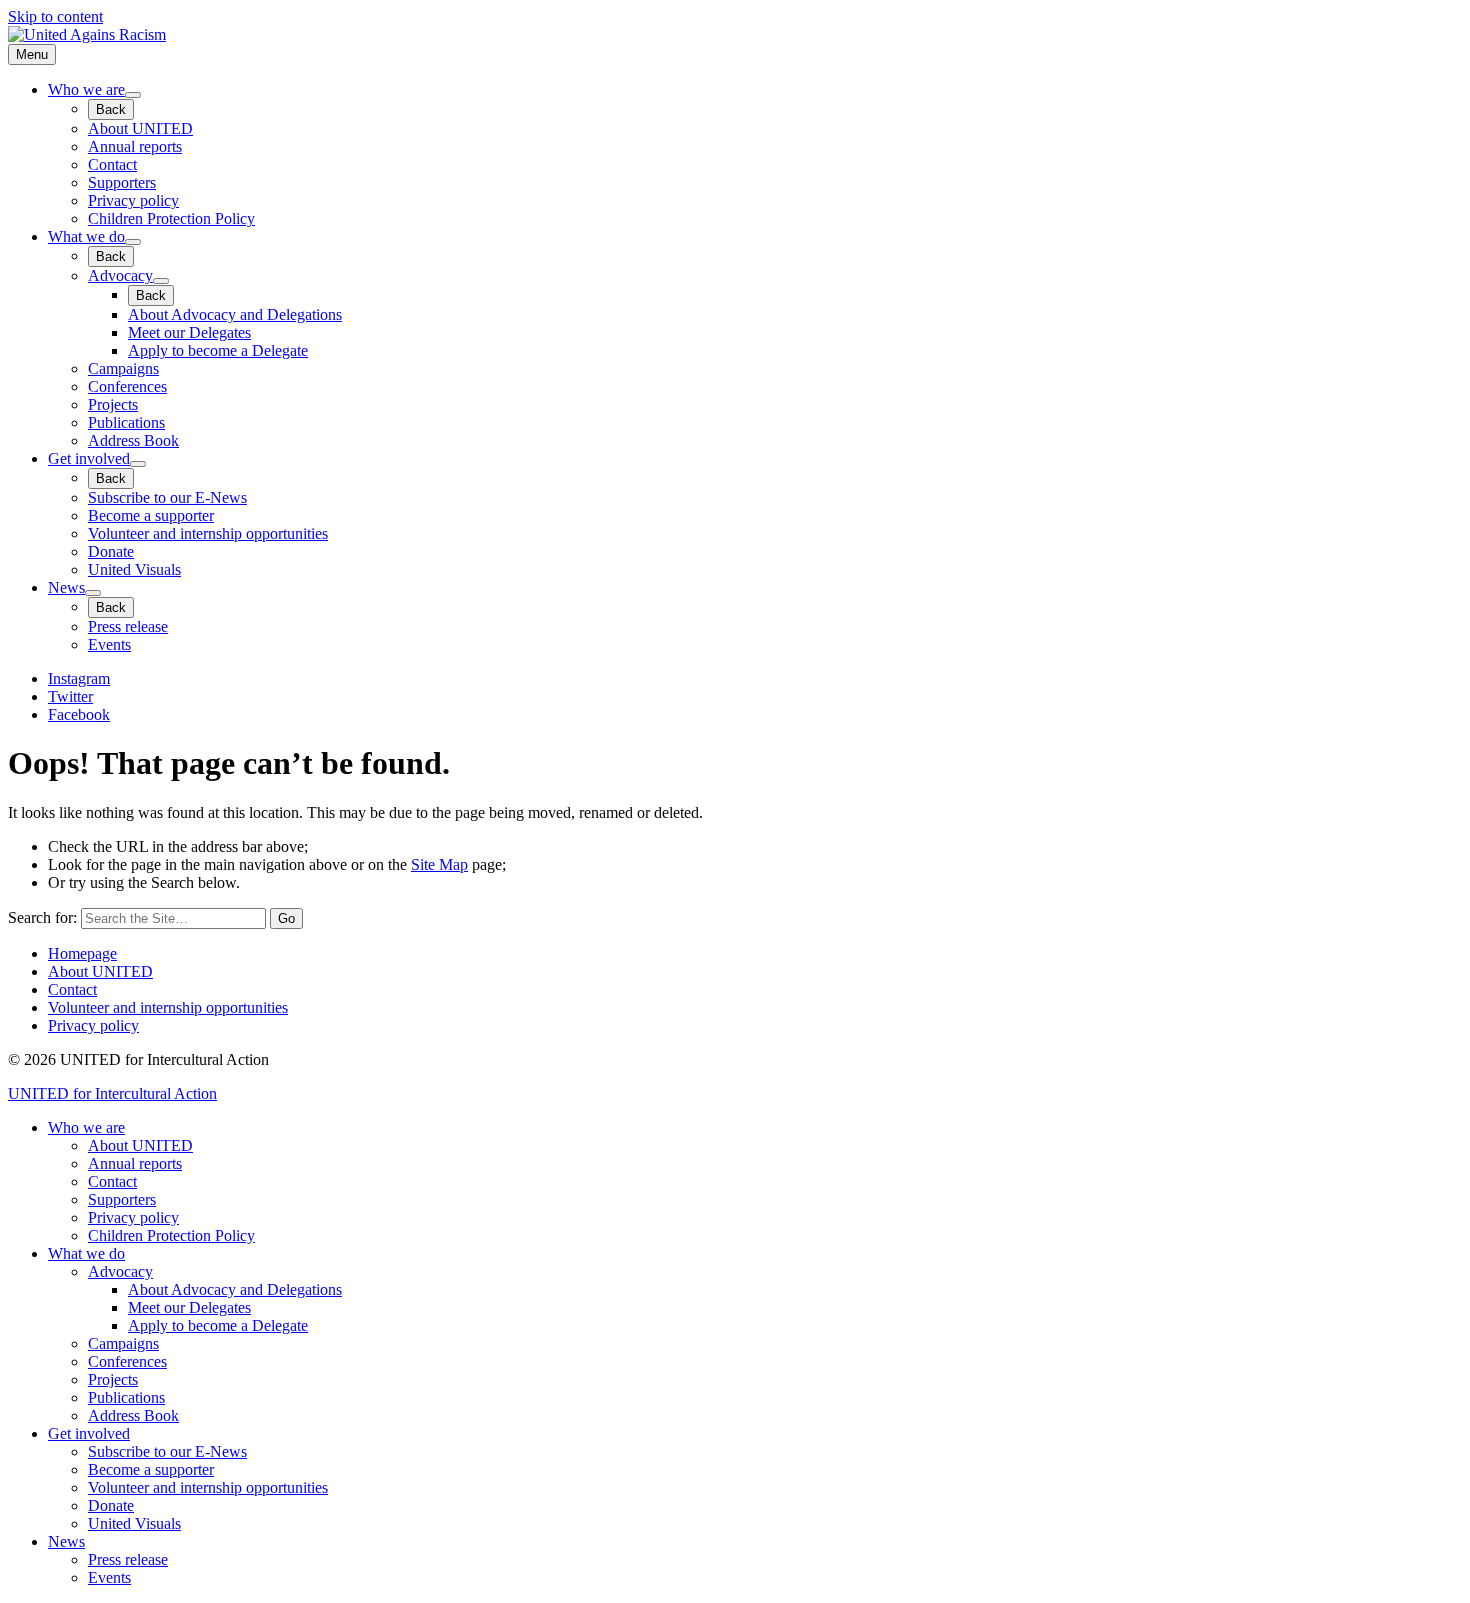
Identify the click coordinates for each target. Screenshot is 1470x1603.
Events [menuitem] (109, 1577)
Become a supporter (151, 515)
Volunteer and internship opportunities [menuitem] (208, 1487)
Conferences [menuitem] (127, 1361)
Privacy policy (133, 200)
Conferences (127, 386)
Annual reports (135, 146)
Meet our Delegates (189, 332)
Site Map (439, 864)
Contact (112, 164)
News (66, 587)
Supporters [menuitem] (122, 1199)
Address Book (133, 440)
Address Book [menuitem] (133, 1415)
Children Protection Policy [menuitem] (171, 1235)
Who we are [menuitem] (86, 1127)
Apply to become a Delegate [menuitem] (218, 1325)
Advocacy (120, 275)
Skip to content (55, 16)
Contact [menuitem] (112, 1181)
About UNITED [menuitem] (140, 1145)
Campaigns (123, 368)
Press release (128, 626)
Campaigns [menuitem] (123, 1343)
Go (286, 918)
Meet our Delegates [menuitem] (189, 1307)
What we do (86, 236)
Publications (126, 422)
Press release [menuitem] (128, 1559)
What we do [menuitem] (86, 1253)
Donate (111, 551)
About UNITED (140, 128)
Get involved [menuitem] (89, 1433)
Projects (113, 404)
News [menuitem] (66, 1541)
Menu (32, 54)
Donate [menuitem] (111, 1505)
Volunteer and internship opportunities (208, 533)
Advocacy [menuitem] (120, 1271)
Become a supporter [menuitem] (151, 1469)
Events (109, 644)
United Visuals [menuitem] (134, 1523)
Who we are (86, 89)
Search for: (42, 917)
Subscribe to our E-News (167, 497)
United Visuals (134, 569)
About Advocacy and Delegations (235, 314)
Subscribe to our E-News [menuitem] (167, 1451)
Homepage (82, 953)
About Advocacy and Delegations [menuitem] (235, 1289)
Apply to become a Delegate (218, 350)
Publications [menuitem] (126, 1397)
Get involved (89, 458)
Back (111, 109)
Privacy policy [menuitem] (133, 1217)
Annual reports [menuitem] (135, 1163)
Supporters (122, 182)
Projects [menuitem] (113, 1379)
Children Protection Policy (171, 218)
